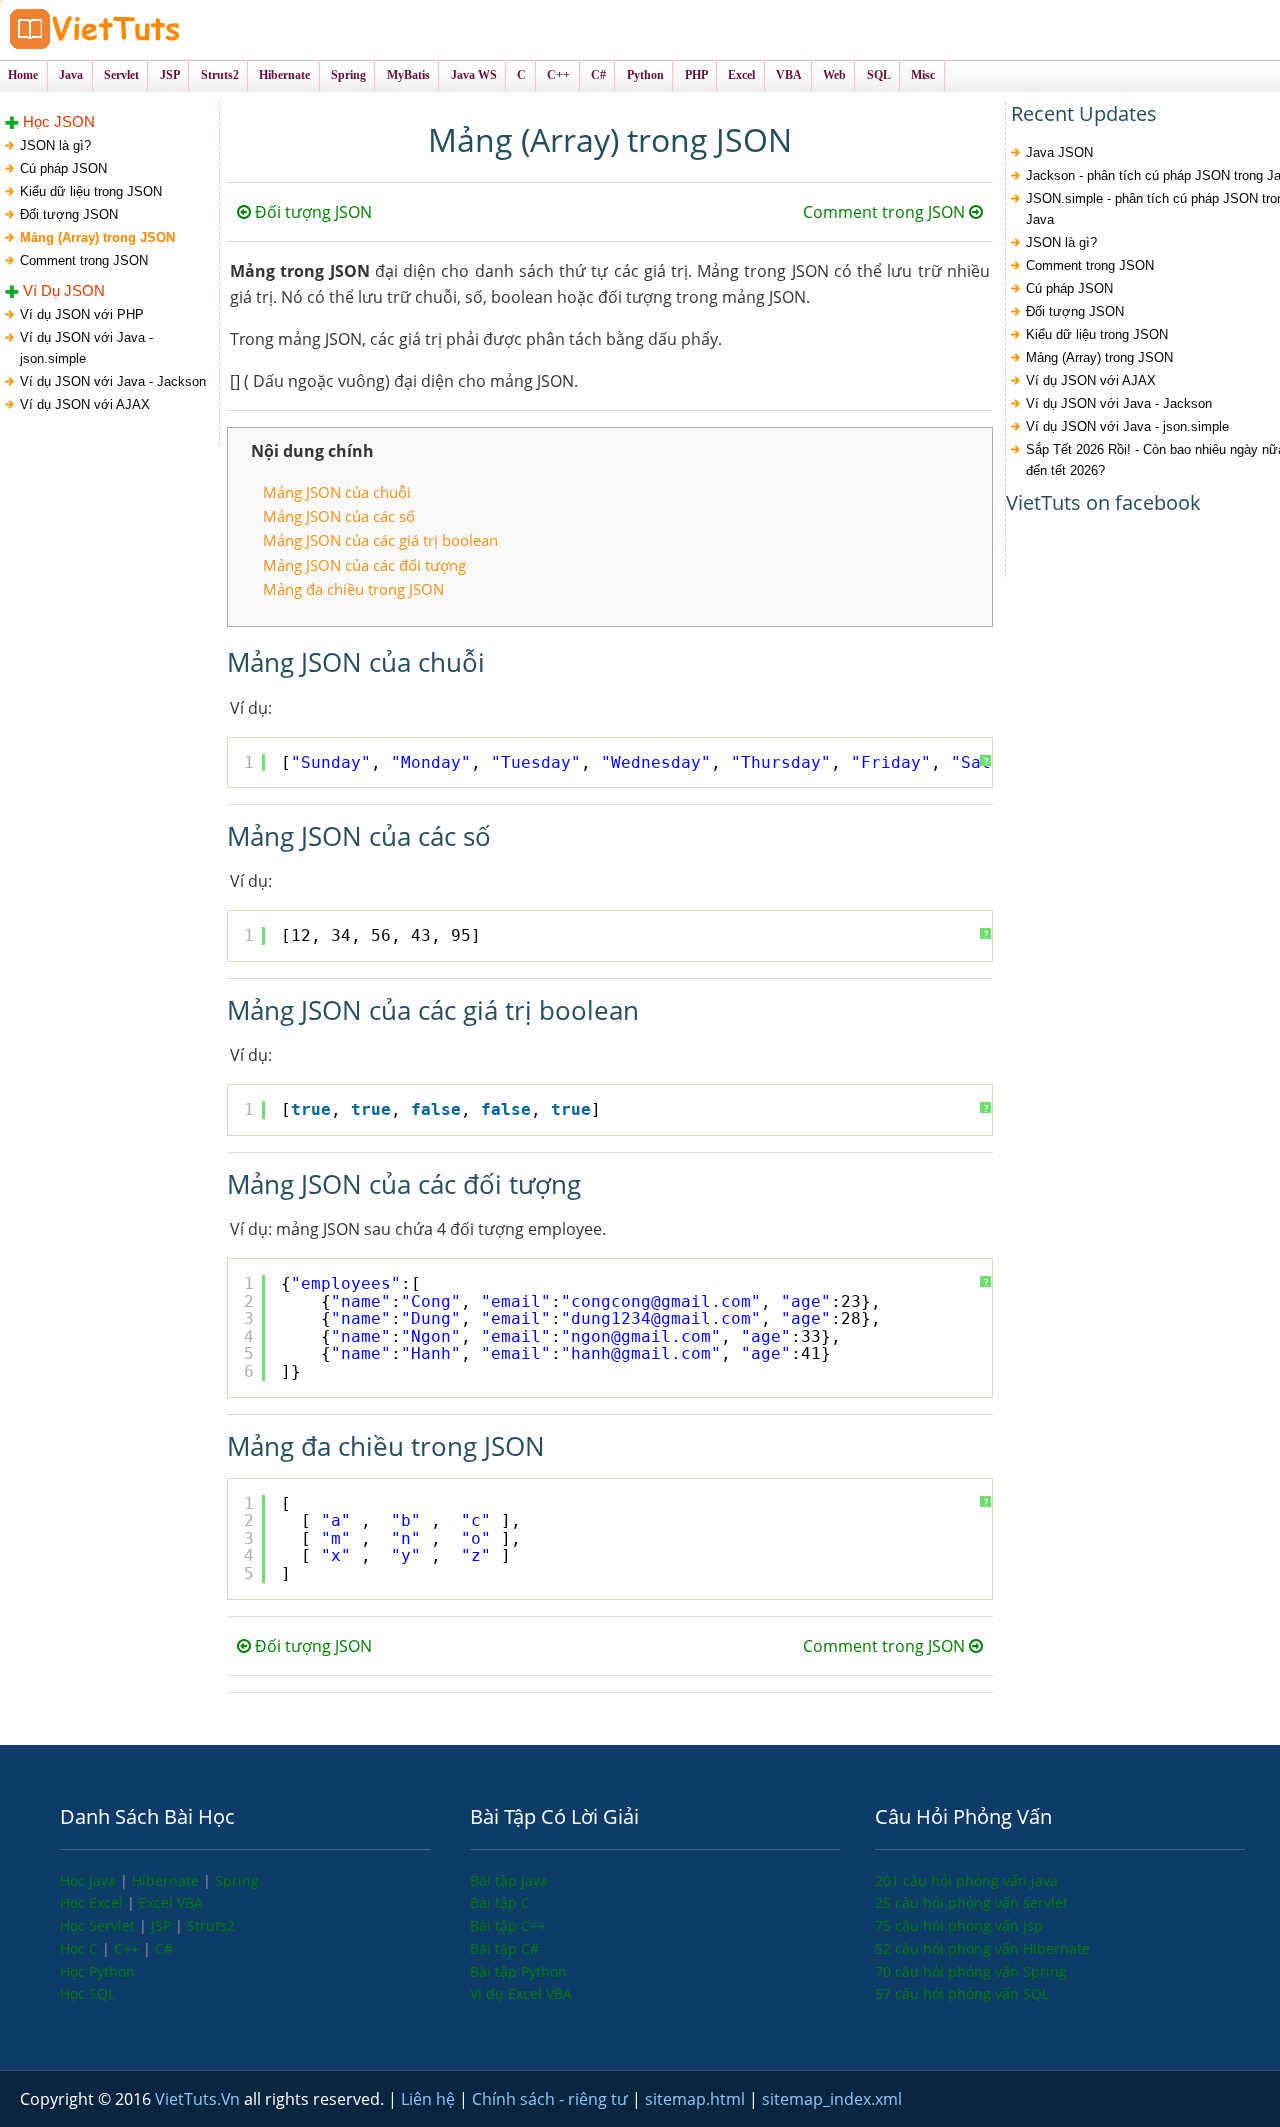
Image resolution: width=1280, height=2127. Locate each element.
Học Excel (93, 1902)
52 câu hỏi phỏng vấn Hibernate (982, 1948)
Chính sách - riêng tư (552, 2099)
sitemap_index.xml (832, 2099)
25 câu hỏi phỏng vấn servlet (971, 1902)
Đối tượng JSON (69, 214)
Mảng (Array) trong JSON (97, 237)
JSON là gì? (55, 145)
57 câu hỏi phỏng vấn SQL (962, 1993)
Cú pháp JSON (63, 168)
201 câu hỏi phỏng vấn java (966, 1880)
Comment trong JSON (84, 260)
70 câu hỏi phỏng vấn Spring (971, 1971)
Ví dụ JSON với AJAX (85, 404)
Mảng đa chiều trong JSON (353, 589)
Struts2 (211, 1925)
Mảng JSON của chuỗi (337, 492)
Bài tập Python (518, 1971)
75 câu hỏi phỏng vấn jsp (959, 1925)
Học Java (90, 1880)
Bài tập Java (509, 1880)
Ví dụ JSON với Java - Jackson (113, 381)
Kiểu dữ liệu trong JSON (91, 191)
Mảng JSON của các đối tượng (364, 565)
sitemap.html (697, 2099)
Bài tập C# (504, 1948)
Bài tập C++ (508, 1925)
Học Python (97, 1971)
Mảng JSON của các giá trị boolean (380, 540)
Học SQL (87, 1993)
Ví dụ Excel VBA (521, 1993)
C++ (128, 1948)
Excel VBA (171, 1902)
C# (164, 1948)
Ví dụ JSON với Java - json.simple (86, 348)
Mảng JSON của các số (339, 516)
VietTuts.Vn (199, 2099)
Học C (81, 1948)
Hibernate (167, 1880)
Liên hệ (430, 2099)
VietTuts (170, 29)
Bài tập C (500, 1902)
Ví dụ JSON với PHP (82, 314)
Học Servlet (99, 1925)
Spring (237, 1880)
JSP (163, 1925)
